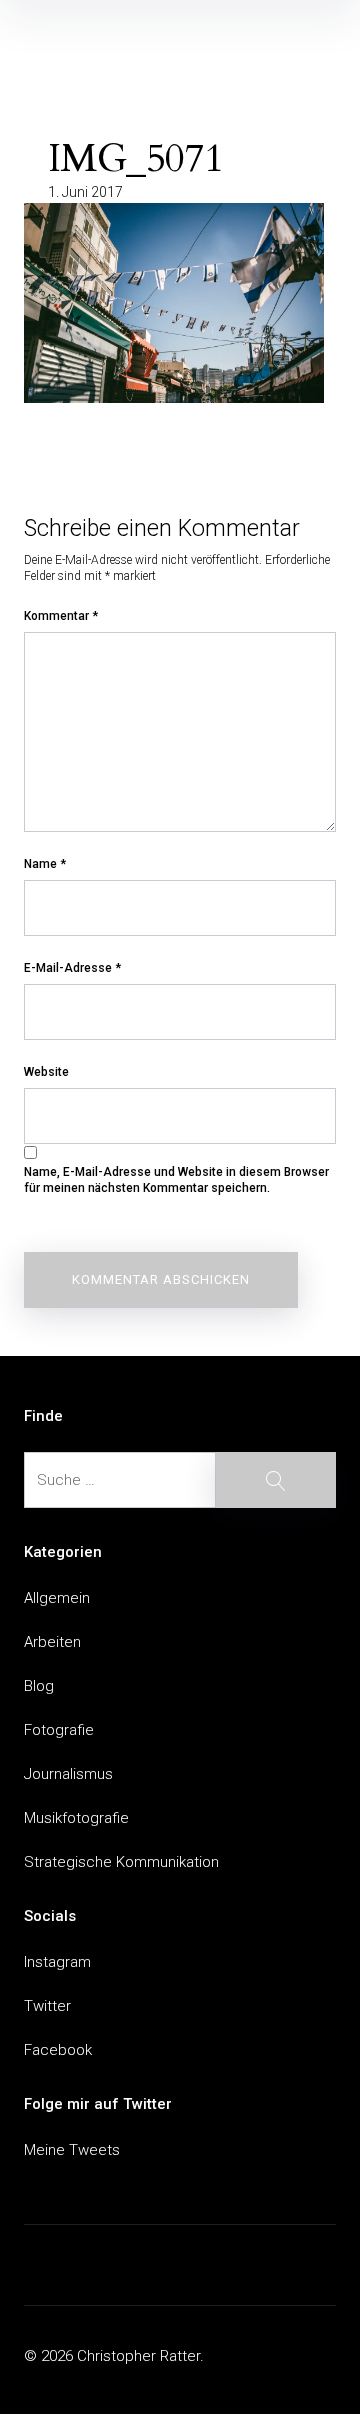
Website (46, 1072)
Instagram (57, 1962)
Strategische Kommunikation (121, 1862)
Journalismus (68, 1774)
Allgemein (57, 1598)
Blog (39, 1686)
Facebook (58, 2050)
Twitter (47, 2006)
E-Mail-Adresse (72, 968)
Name (45, 864)
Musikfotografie (76, 1818)
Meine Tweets (72, 2150)
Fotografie (59, 1730)
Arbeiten (52, 1642)
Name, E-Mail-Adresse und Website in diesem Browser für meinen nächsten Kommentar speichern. (176, 1180)
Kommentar (61, 616)
